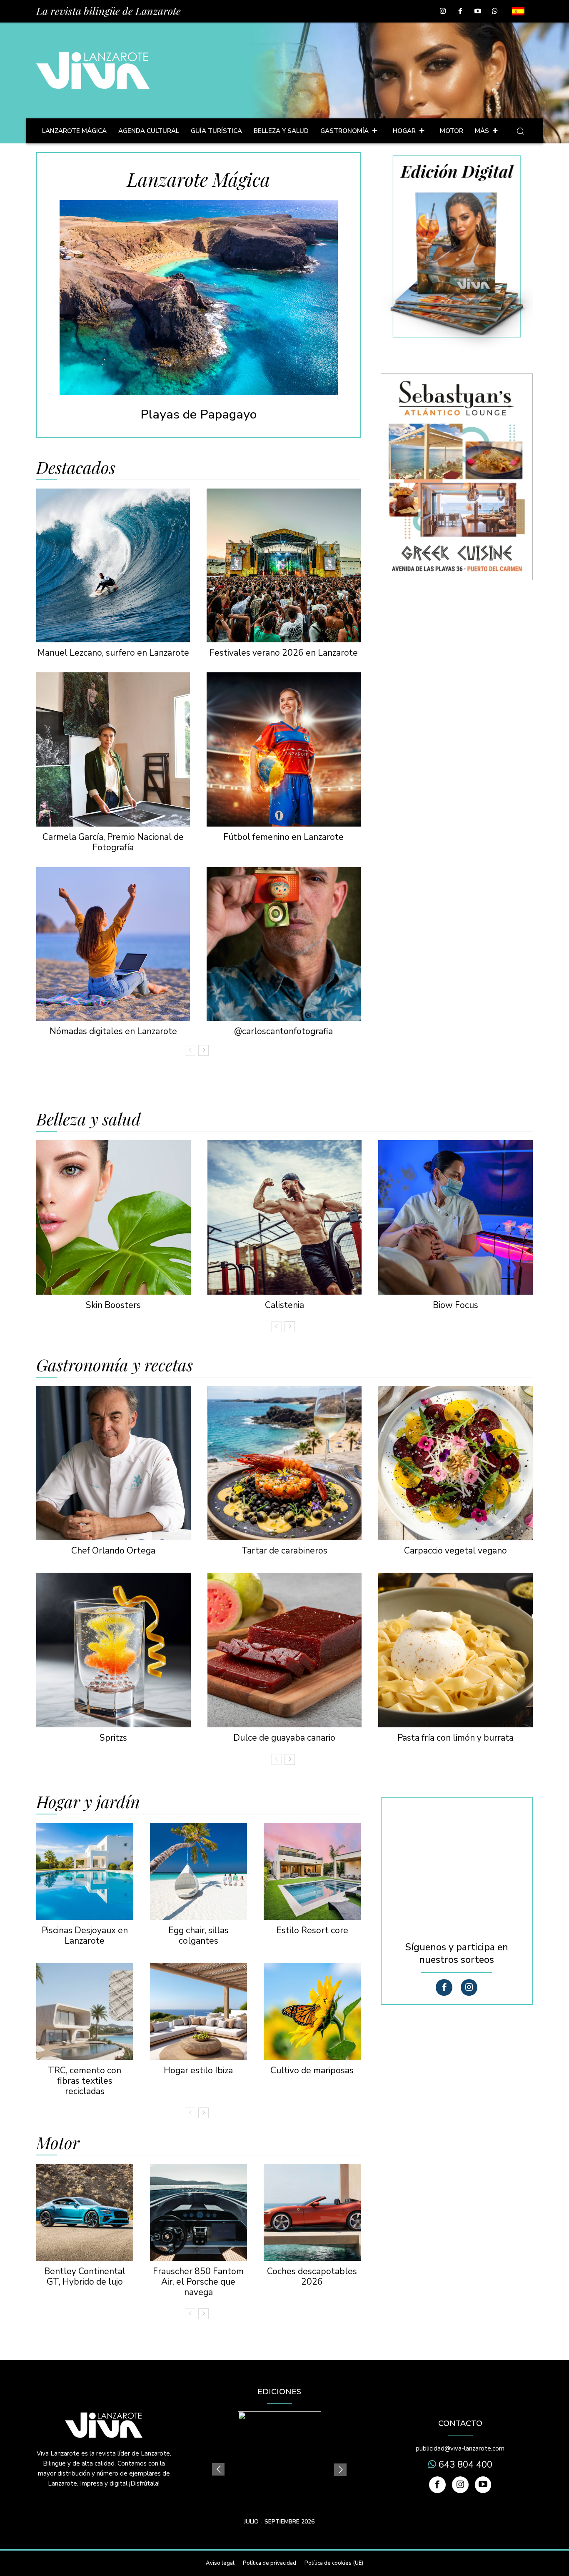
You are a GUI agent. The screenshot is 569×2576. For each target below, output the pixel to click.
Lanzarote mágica (199, 179)
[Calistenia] (285, 1217)
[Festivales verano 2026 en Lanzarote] (283, 565)
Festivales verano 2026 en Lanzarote (284, 653)
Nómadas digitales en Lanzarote (113, 1031)
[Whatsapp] (495, 12)
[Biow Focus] (455, 1217)
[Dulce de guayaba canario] (285, 1650)
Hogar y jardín (88, 1802)
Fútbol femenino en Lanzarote (283, 837)
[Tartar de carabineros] (285, 1463)
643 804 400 (464, 2465)
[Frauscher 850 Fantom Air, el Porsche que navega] (198, 2212)
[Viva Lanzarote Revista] (93, 70)
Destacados (76, 467)
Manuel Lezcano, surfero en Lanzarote (113, 653)
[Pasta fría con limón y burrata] (455, 1650)
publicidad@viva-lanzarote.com (460, 2448)
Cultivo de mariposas (312, 2070)
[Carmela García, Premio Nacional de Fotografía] (113, 749)
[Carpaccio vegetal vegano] (455, 1463)
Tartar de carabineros (284, 1551)
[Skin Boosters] (114, 1217)
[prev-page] (190, 1050)
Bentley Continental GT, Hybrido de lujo (85, 2277)
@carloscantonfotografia (283, 1031)
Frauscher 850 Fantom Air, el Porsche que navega (198, 2282)
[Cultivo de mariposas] (312, 2011)
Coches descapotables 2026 (312, 2277)
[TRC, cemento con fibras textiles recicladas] (85, 2011)
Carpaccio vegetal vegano (455, 1551)
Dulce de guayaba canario (284, 1738)
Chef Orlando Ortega (113, 1551)
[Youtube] (478, 12)
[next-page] (203, 1050)
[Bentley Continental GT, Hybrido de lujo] (85, 2212)
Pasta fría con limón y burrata (455, 1738)
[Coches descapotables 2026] (312, 2212)
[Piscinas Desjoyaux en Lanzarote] (85, 1871)
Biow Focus (455, 1305)
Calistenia (284, 1305)
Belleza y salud (89, 1119)
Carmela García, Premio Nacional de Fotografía (113, 842)
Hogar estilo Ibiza (198, 2070)
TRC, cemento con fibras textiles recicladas (85, 2081)
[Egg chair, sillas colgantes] (198, 1871)
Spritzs (113, 1738)
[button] (520, 131)
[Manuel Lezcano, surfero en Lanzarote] (113, 565)
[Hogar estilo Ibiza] (198, 2011)
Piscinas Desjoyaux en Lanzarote (85, 1936)
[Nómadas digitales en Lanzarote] (113, 944)
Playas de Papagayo (198, 415)
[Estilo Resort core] (312, 1871)
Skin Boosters (113, 1305)
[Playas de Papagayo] (199, 297)
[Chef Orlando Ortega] (114, 1463)
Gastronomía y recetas (115, 1365)
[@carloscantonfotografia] (283, 944)
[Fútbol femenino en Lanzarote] (283, 749)
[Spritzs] (114, 1650)
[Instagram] (443, 12)
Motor (58, 2142)
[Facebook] (460, 12)
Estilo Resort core (312, 1930)
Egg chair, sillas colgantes (198, 1936)
